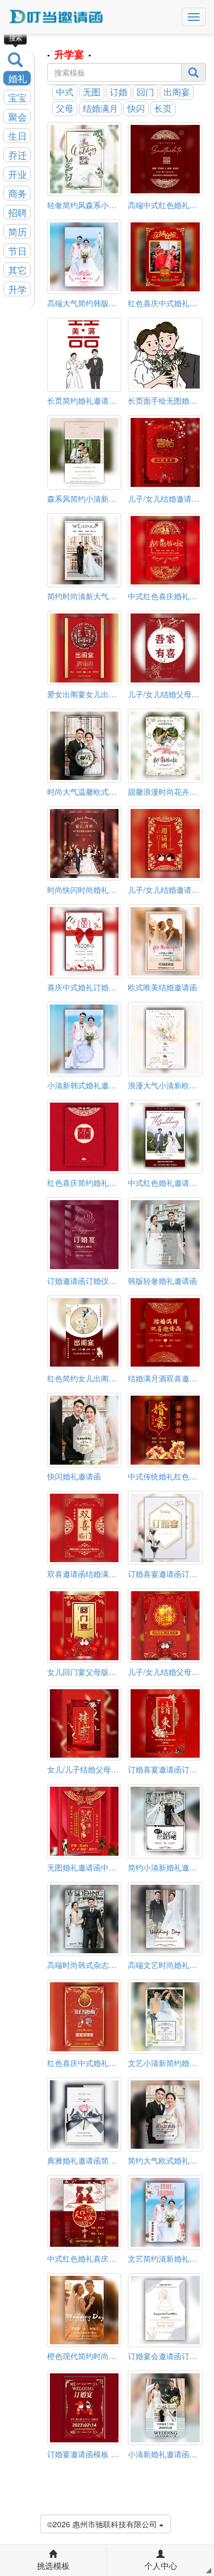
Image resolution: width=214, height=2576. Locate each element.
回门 (145, 92)
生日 (18, 136)
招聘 (18, 213)
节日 (18, 251)
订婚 (119, 92)
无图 (92, 92)
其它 (18, 270)
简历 (18, 232)
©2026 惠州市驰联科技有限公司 (103, 2524)
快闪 (136, 108)
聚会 (18, 117)
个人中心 (161, 2565)
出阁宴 (177, 92)
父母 (65, 108)
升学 (18, 289)
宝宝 (18, 97)
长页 (163, 108)
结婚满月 (100, 108)
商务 (18, 193)
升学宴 (69, 54)
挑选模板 (53, 2565)
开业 (18, 174)
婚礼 (18, 78)
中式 (65, 92)
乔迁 (18, 155)
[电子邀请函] (56, 17)
